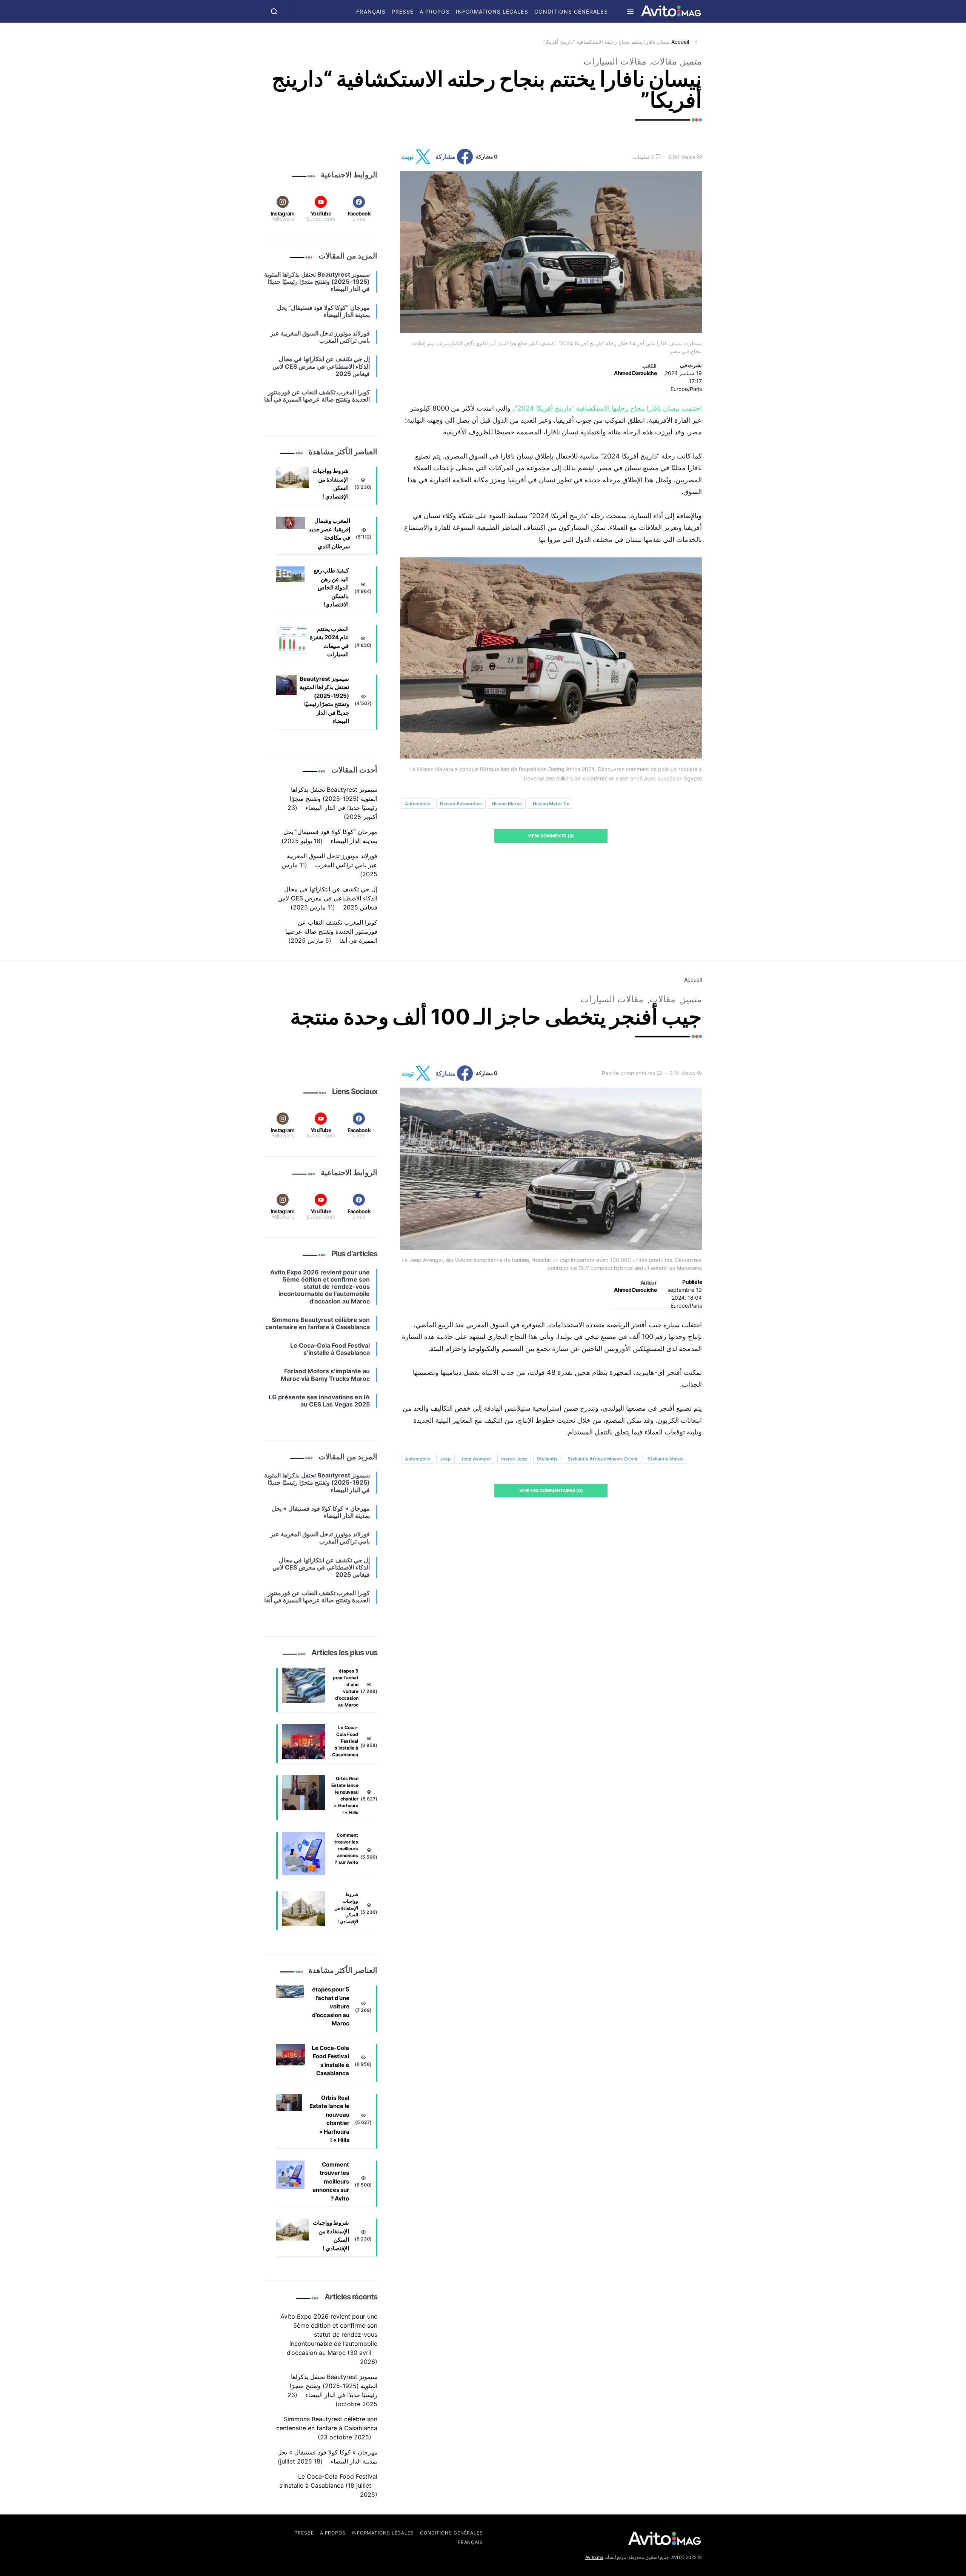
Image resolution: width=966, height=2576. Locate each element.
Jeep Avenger (476, 1459)
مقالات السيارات (615, 61)
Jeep (445, 1459)
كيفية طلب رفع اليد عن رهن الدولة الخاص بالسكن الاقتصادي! (331, 587)
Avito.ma (594, 2557)
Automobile (418, 804)
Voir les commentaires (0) (551, 1490)
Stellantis (547, 1459)
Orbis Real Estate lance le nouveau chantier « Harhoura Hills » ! (345, 1795)
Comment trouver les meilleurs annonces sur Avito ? (346, 1849)
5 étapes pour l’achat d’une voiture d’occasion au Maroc (346, 1688)
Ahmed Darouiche (635, 373)
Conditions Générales (571, 12)
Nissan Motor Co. (551, 804)
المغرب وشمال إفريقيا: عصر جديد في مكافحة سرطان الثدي (329, 533)
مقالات (664, 61)
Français (371, 12)
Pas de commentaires (628, 1073)
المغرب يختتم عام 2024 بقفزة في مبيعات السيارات (329, 642)
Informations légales (492, 12)
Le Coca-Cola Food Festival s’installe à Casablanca (345, 1741)
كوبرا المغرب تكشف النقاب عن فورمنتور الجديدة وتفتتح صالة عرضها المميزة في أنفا (331, 931)
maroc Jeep (514, 1459)
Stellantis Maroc (665, 1459)
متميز (692, 61)
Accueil (680, 42)
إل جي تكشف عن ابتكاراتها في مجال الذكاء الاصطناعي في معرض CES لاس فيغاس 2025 (328, 898)
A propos (435, 12)
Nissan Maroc (507, 804)
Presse (403, 12)
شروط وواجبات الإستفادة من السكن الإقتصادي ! (331, 484)
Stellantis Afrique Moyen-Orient (603, 1459)
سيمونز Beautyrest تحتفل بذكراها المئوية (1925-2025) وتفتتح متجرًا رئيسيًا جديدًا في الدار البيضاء (324, 700)
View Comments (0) (551, 836)
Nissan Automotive (461, 804)
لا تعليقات (643, 157)
